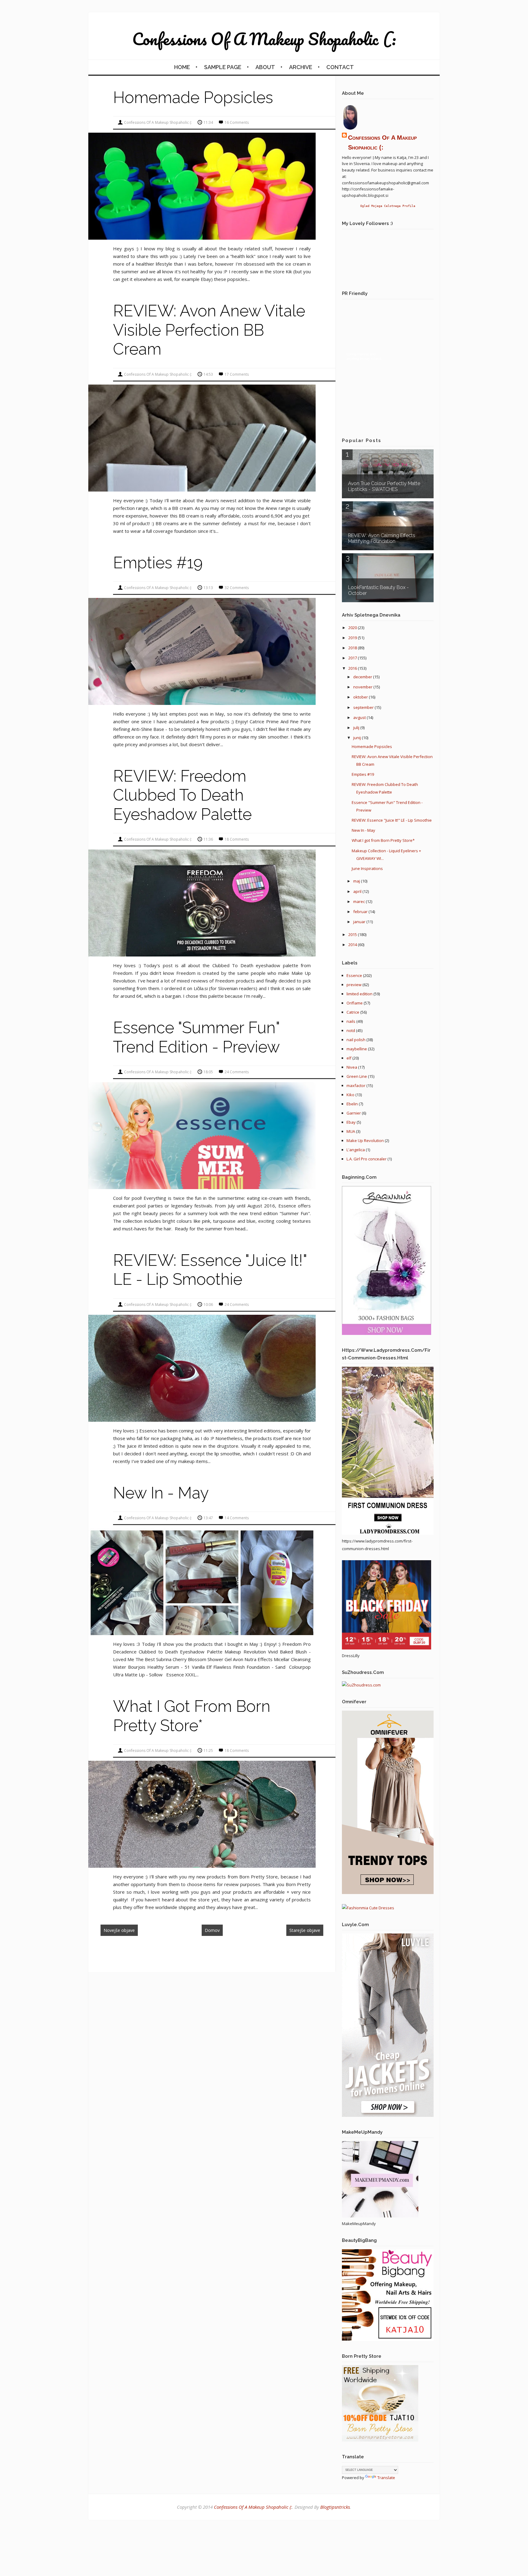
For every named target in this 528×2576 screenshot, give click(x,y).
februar (361, 912)
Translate (386, 2478)
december (363, 677)
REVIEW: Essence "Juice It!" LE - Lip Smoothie (210, 1270)
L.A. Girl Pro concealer (367, 1159)
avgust (360, 717)
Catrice (353, 1012)
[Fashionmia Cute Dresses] (368, 1908)
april (358, 891)
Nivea (352, 1067)
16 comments (237, 122)
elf (349, 1058)
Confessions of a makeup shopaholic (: (264, 39)
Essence (354, 975)
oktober (361, 697)
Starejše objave (305, 1930)
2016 (353, 668)
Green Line (357, 1076)
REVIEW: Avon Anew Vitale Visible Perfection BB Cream (209, 330)
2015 (353, 934)
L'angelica (356, 1150)
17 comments (237, 374)
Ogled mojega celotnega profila (388, 206)
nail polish (356, 1040)
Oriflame (355, 1003)
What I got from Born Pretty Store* (192, 1716)
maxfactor (356, 1085)
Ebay (351, 1122)
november (363, 687)
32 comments (237, 588)
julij (357, 728)
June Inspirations (367, 868)
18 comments (237, 839)
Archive (301, 67)
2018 (353, 648)
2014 (353, 945)
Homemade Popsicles (193, 97)
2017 (353, 658)
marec (359, 901)
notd (351, 1030)
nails (351, 1021)
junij (358, 738)
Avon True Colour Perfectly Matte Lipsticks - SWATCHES (384, 486)
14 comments (237, 1518)
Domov (212, 1930)
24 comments (237, 1072)
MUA (351, 1131)
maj (357, 881)
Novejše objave (119, 1930)
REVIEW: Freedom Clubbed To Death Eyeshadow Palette (182, 795)
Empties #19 (158, 563)
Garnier (354, 1113)
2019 (353, 638)
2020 (353, 628)
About (265, 67)
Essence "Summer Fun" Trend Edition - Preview (196, 1037)
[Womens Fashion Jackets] (388, 2115)
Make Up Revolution (365, 1141)
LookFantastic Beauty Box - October (378, 590)
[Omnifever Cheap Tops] (388, 1892)
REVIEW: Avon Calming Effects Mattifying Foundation (382, 538)
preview (354, 985)
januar (360, 922)
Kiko (350, 1095)
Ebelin (352, 1104)
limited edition (359, 994)
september (364, 707)
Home (182, 67)
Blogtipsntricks (335, 2507)
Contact (340, 67)
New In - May (161, 1493)
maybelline (357, 1049)
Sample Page (223, 67)
